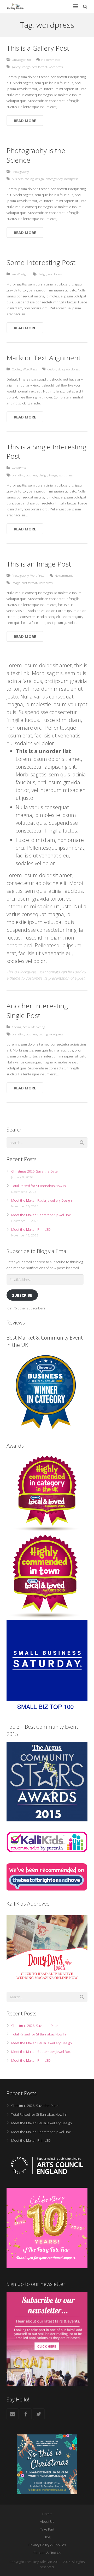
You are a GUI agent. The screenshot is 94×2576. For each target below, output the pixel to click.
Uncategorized (21, 59)
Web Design (20, 274)
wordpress (56, 67)
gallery (16, 67)
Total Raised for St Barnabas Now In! (39, 1186)
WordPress (30, 369)
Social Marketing (34, 1027)
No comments (51, 59)
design (40, 179)
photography (54, 179)
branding (18, 475)
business (17, 179)
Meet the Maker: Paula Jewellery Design (42, 1200)
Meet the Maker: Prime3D (31, 1229)
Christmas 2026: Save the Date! (35, 1171)
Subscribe (22, 1295)
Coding (17, 369)
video (61, 369)
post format (39, 67)
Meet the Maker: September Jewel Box (41, 1215)
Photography (20, 171)
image (26, 67)
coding (29, 179)
